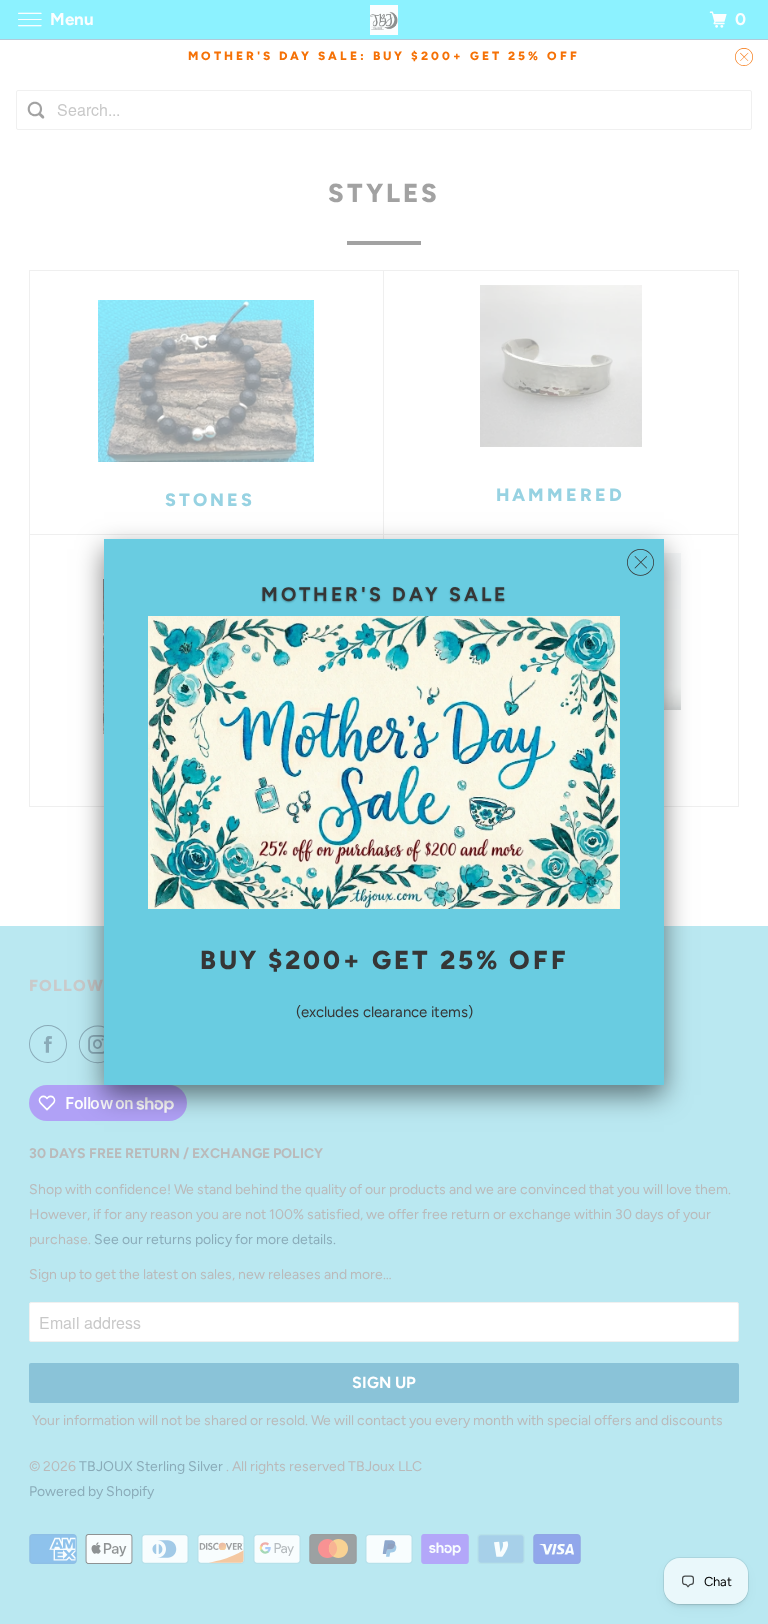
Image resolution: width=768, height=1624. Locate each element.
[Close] (640, 563)
